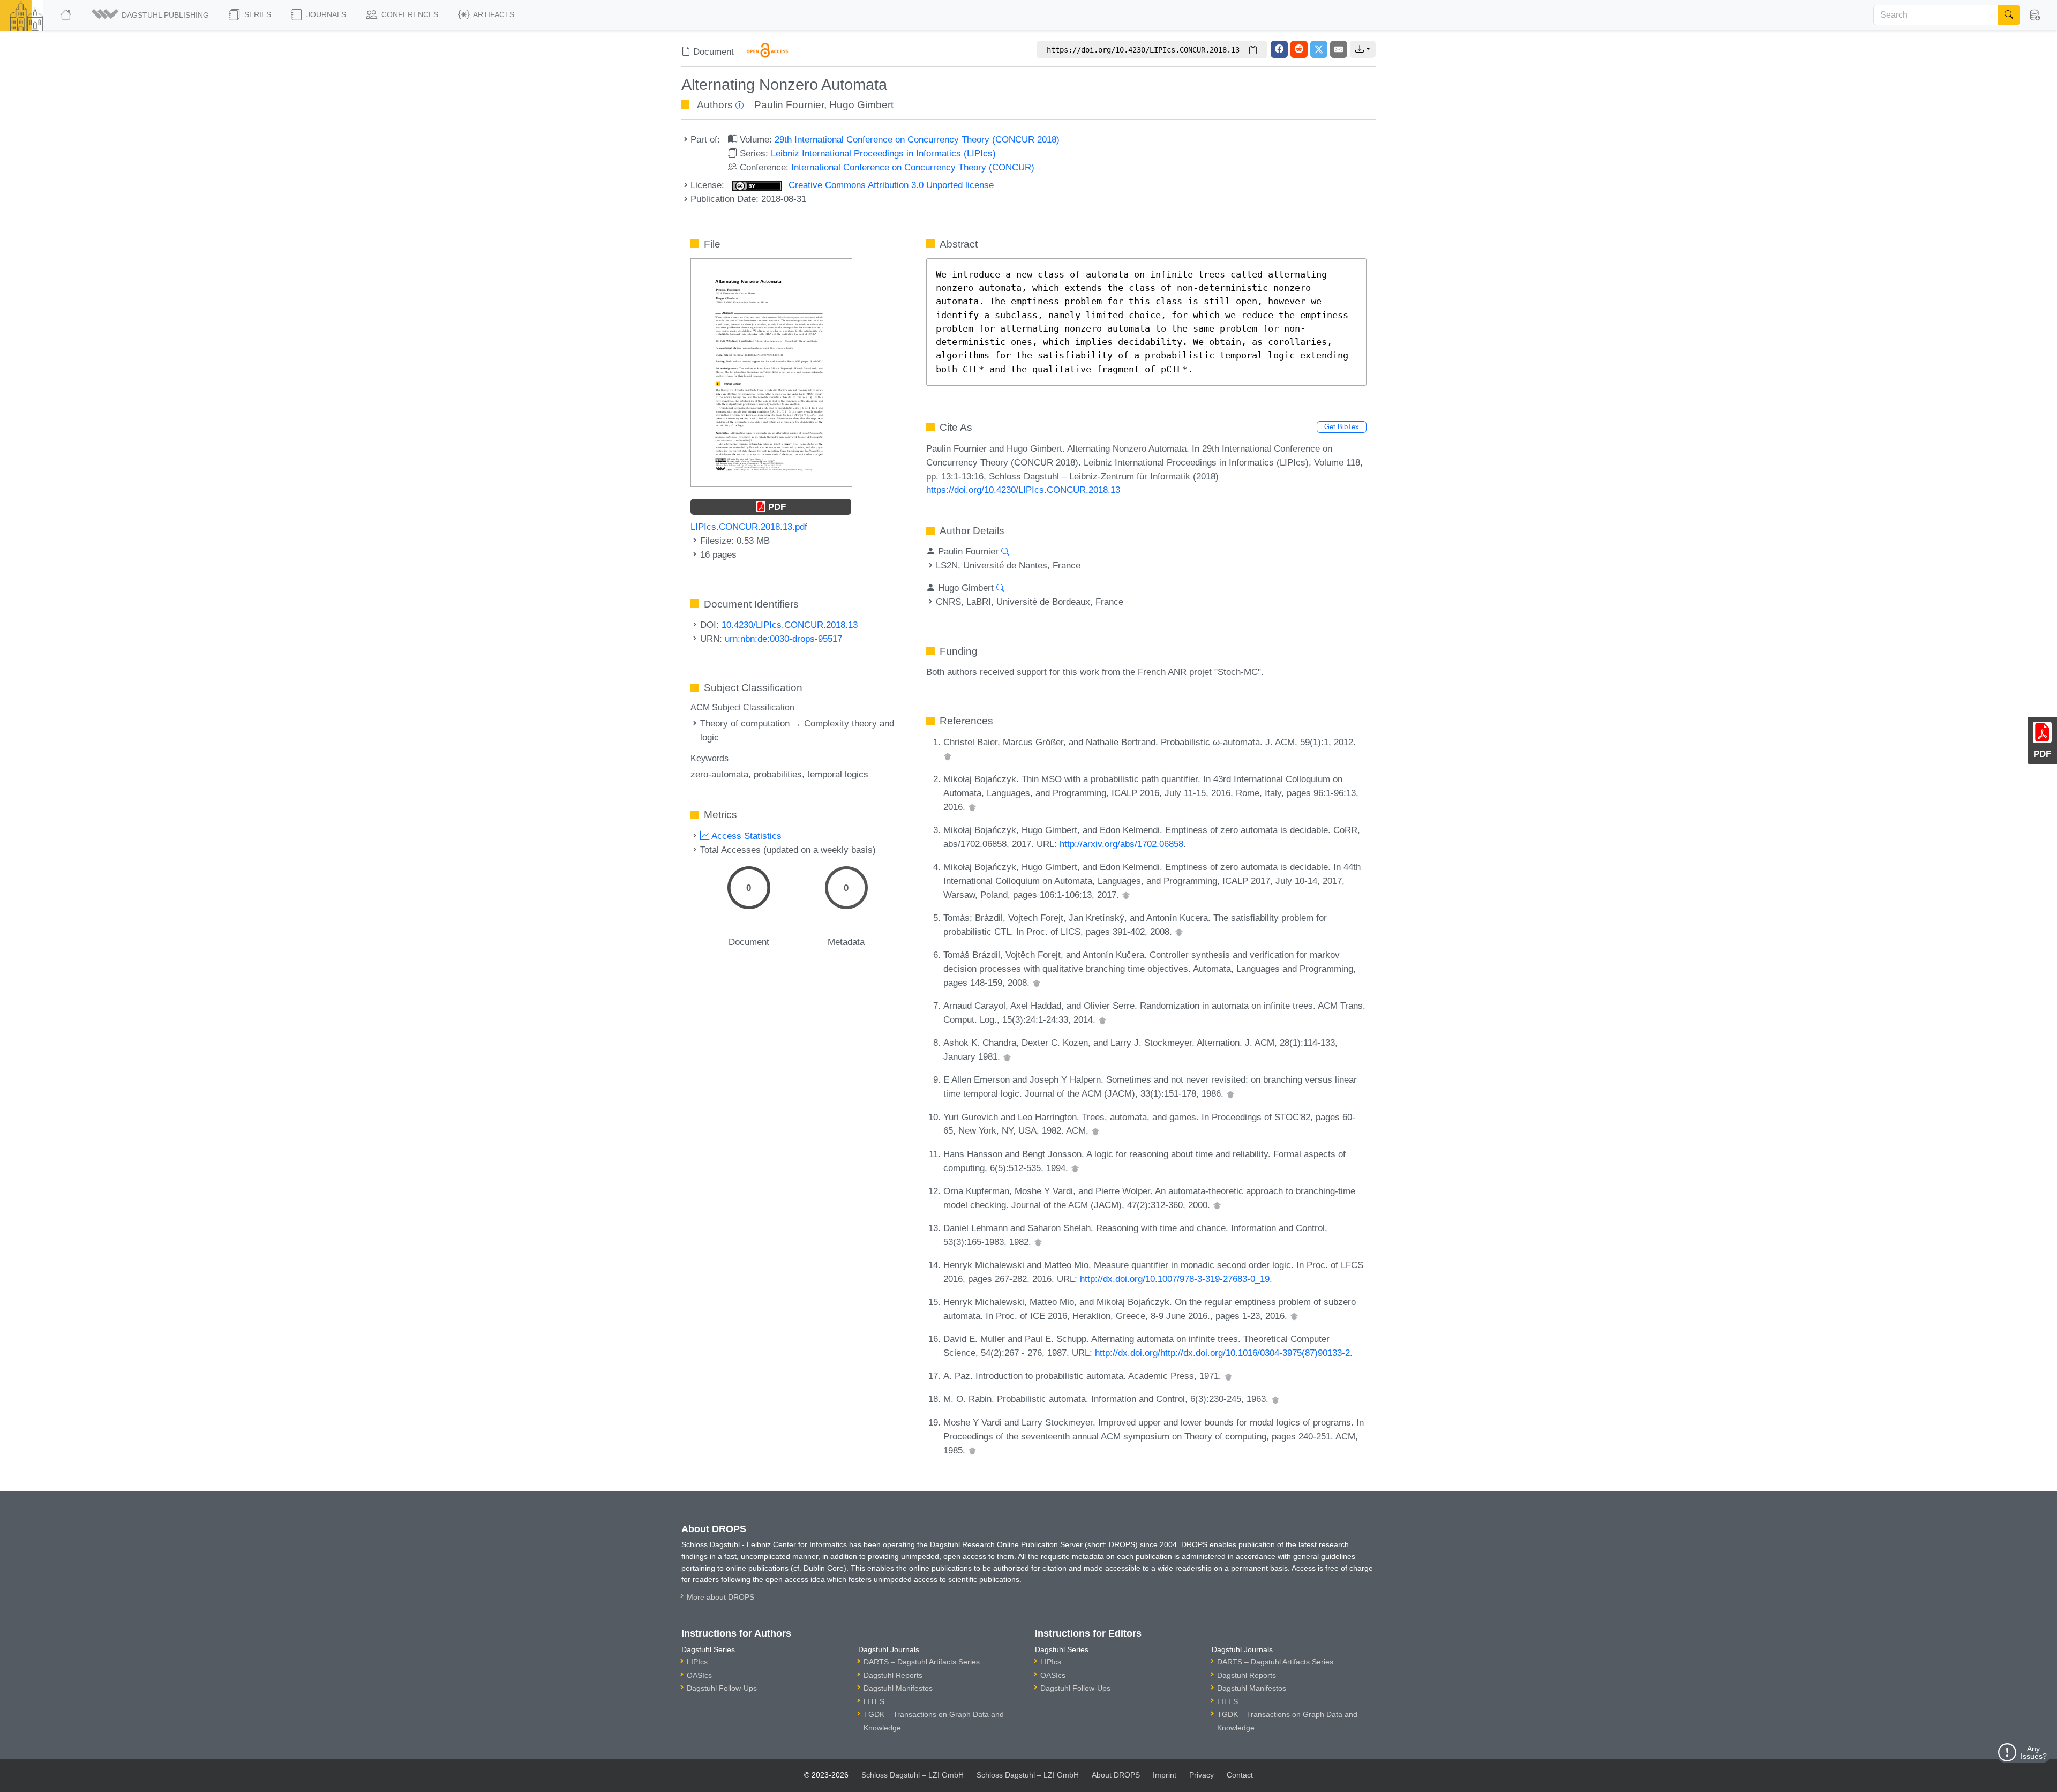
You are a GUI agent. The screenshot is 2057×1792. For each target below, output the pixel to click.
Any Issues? (2034, 1752)
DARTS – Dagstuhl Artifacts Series (922, 1662)
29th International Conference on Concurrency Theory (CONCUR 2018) (917, 139)
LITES (874, 1701)
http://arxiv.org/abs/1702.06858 (1121, 844)
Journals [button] (325, 14)
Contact (1240, 1775)
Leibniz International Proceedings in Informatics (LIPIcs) (883, 153)
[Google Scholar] (948, 756)
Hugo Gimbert (861, 105)
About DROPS (1116, 1775)
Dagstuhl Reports (893, 1675)
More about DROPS (720, 1597)
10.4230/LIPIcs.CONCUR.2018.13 (790, 625)
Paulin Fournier (789, 105)
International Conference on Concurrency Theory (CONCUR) (913, 167)
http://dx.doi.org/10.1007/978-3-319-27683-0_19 (1175, 1279)
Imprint (1165, 1775)
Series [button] (257, 14)
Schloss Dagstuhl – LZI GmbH (913, 1775)
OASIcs (699, 1675)
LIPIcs (697, 1662)
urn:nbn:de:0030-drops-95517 (783, 639)
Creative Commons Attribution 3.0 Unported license (890, 185)
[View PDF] (771, 372)
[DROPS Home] (67, 15)
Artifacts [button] (493, 14)
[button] (151, 15)
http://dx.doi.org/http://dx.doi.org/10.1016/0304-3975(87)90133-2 (1222, 1353)
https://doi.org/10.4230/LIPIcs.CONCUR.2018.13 (1023, 490)
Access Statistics (745, 836)
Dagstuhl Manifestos (898, 1688)
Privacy (1202, 1775)
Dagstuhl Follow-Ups (722, 1688)
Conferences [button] (409, 14)
